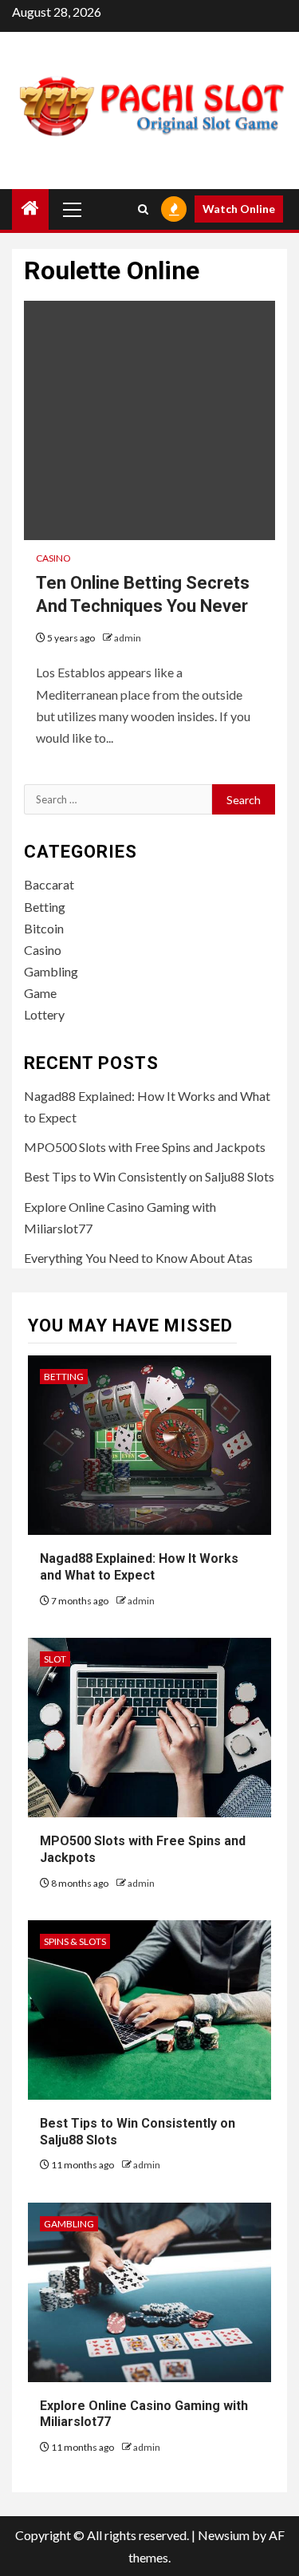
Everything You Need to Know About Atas (138, 1258)
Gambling (51, 971)
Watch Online (239, 209)
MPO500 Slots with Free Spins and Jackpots (145, 1147)
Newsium (224, 2535)
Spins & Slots (75, 1941)
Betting (45, 907)
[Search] (143, 209)
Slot (55, 1659)
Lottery (44, 1014)
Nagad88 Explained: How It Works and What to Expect (139, 1567)
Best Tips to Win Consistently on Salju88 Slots (149, 1176)
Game (40, 993)
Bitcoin (44, 928)
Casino (53, 558)
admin (128, 638)
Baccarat (49, 884)
